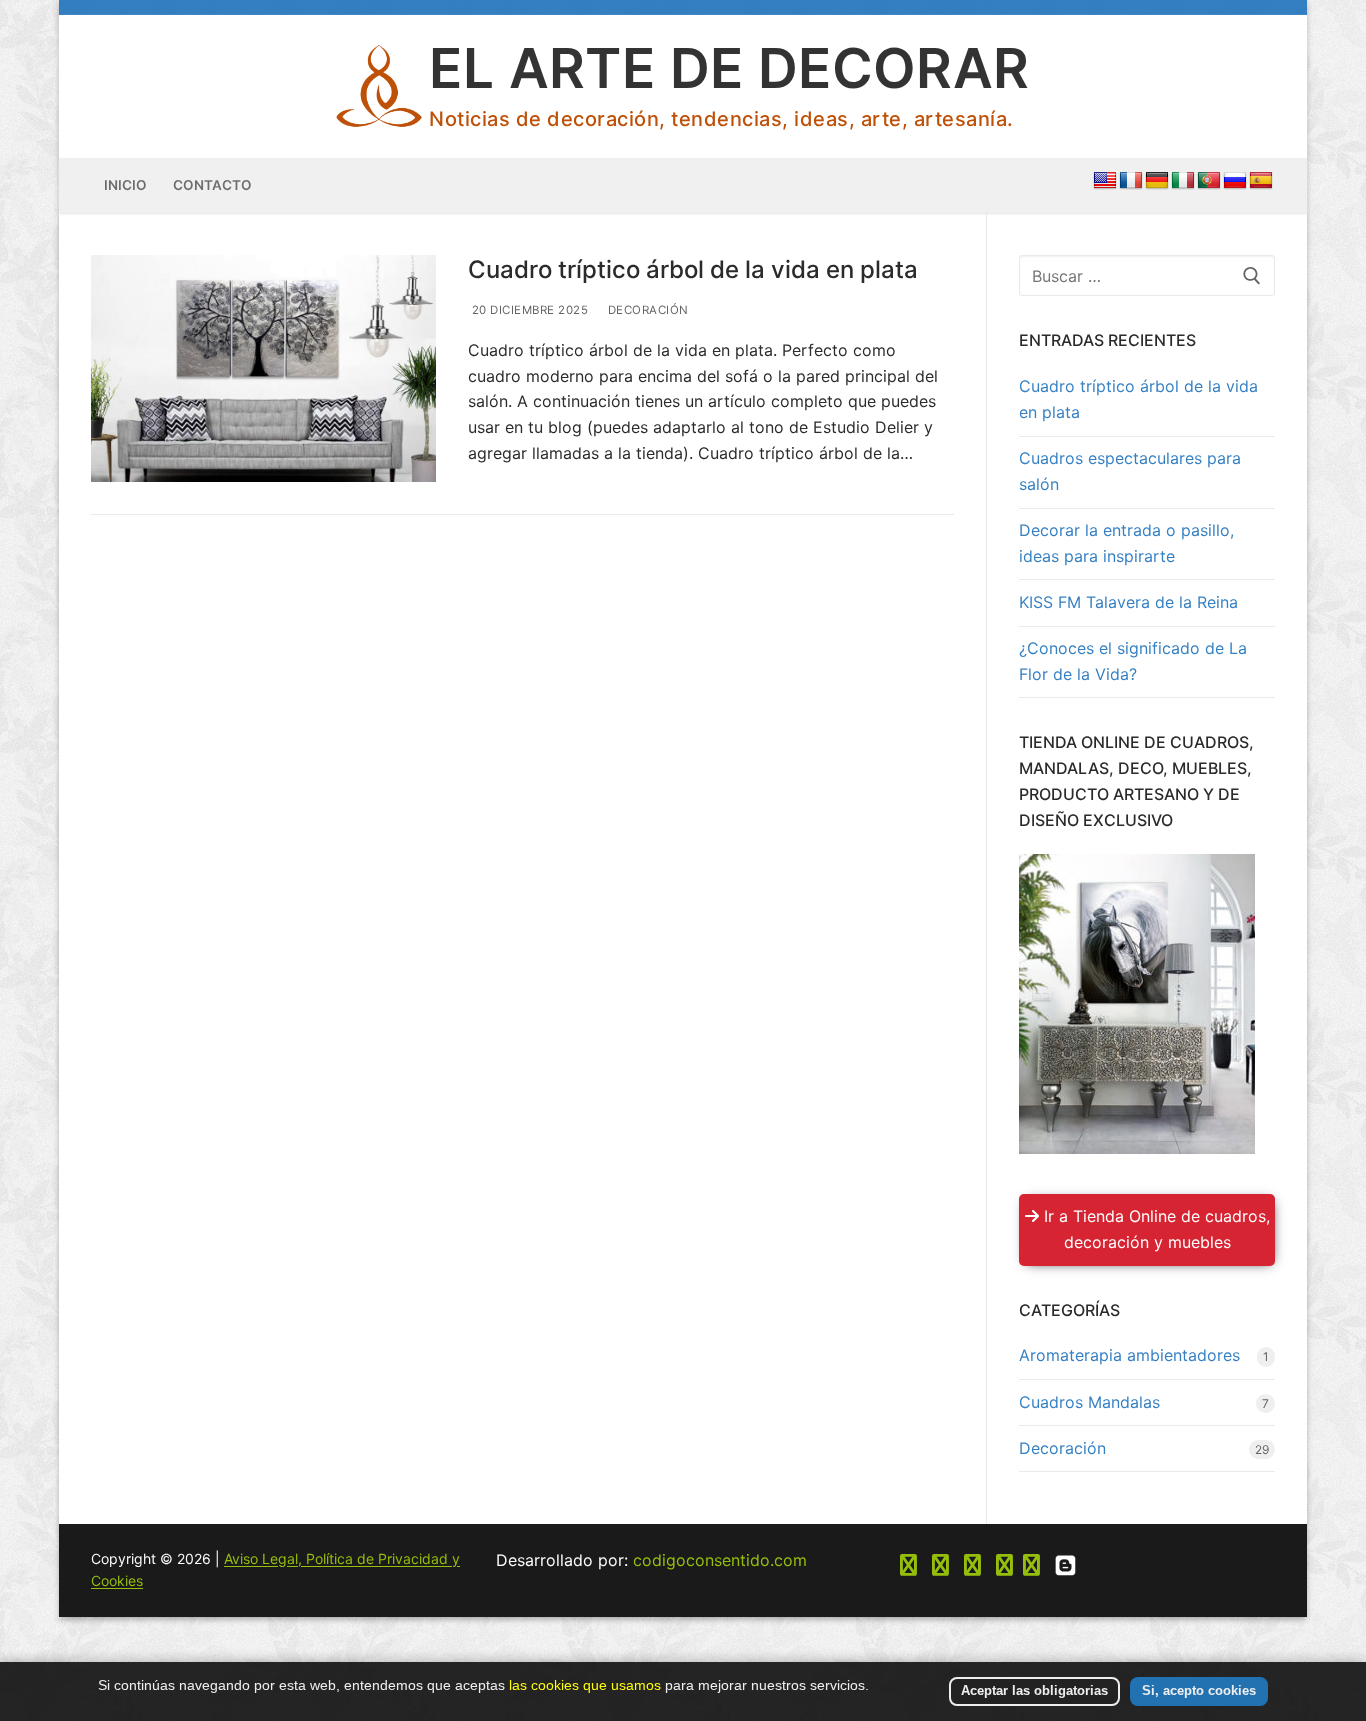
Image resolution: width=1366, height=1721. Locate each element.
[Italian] (1183, 181)
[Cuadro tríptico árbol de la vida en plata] (263, 368)
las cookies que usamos (585, 1685)
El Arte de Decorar (729, 68)
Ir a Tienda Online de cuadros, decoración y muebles (1154, 1229)
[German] (1157, 181)
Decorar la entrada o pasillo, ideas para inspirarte (1126, 543)
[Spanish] (1261, 181)
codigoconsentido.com (720, 1560)
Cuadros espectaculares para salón (1130, 471)
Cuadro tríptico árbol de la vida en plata (693, 269)
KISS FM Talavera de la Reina (1128, 602)
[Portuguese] (1209, 181)
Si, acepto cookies (1199, 1690)
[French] (1131, 181)
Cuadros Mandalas (1089, 1402)
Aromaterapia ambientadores (1129, 1355)
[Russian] (1235, 181)
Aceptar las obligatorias (1034, 1690)
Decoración (646, 310)
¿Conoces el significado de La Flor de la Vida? (1133, 661)
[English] (1105, 181)
